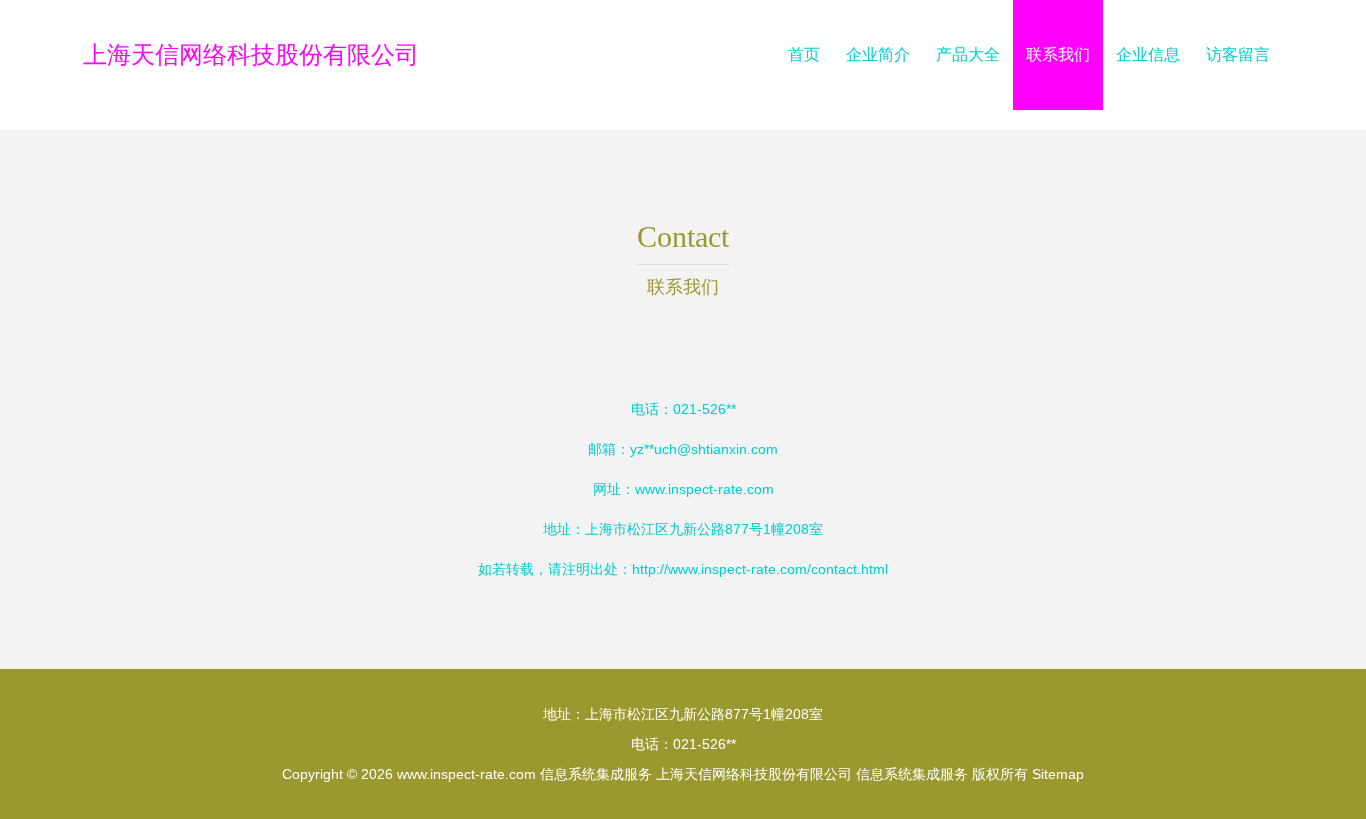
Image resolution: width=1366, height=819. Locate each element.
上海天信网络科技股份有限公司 (251, 54)
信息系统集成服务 (596, 774)
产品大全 (968, 54)
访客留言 (1238, 54)
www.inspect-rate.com (704, 489)
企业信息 (1148, 54)
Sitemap (1058, 774)
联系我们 (1058, 54)
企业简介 (878, 54)
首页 (804, 54)
